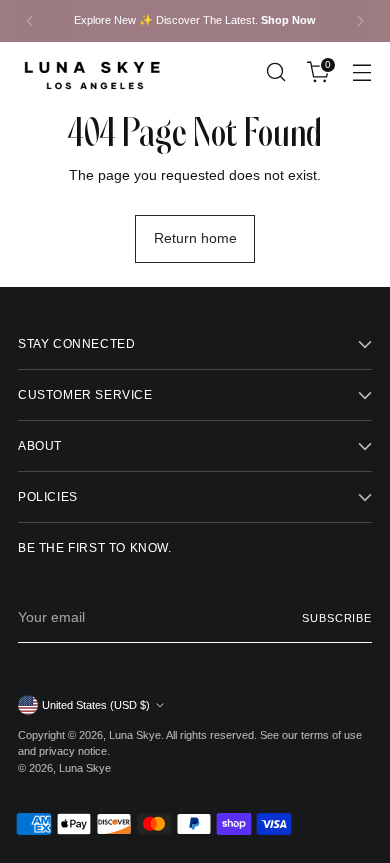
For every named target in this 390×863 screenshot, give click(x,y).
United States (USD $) (96, 705)
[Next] (360, 21)
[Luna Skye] (93, 72)
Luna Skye (135, 735)
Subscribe (337, 618)
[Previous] (30, 21)
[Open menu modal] (361, 72)
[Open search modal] (275, 72)
